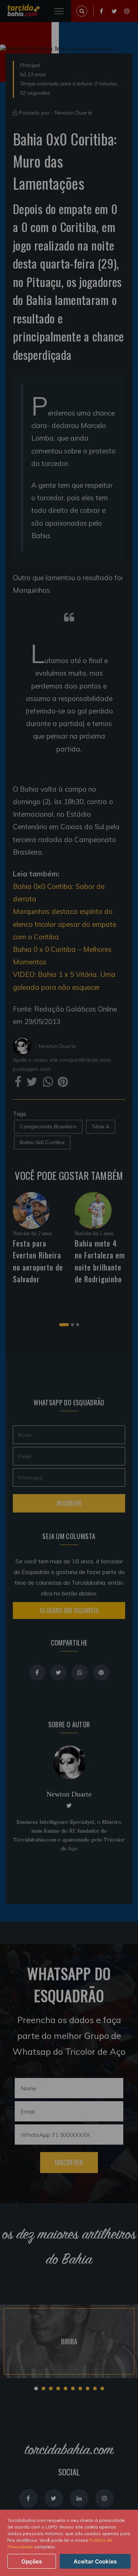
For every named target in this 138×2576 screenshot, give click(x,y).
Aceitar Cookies (95, 2561)
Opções (32, 2561)
